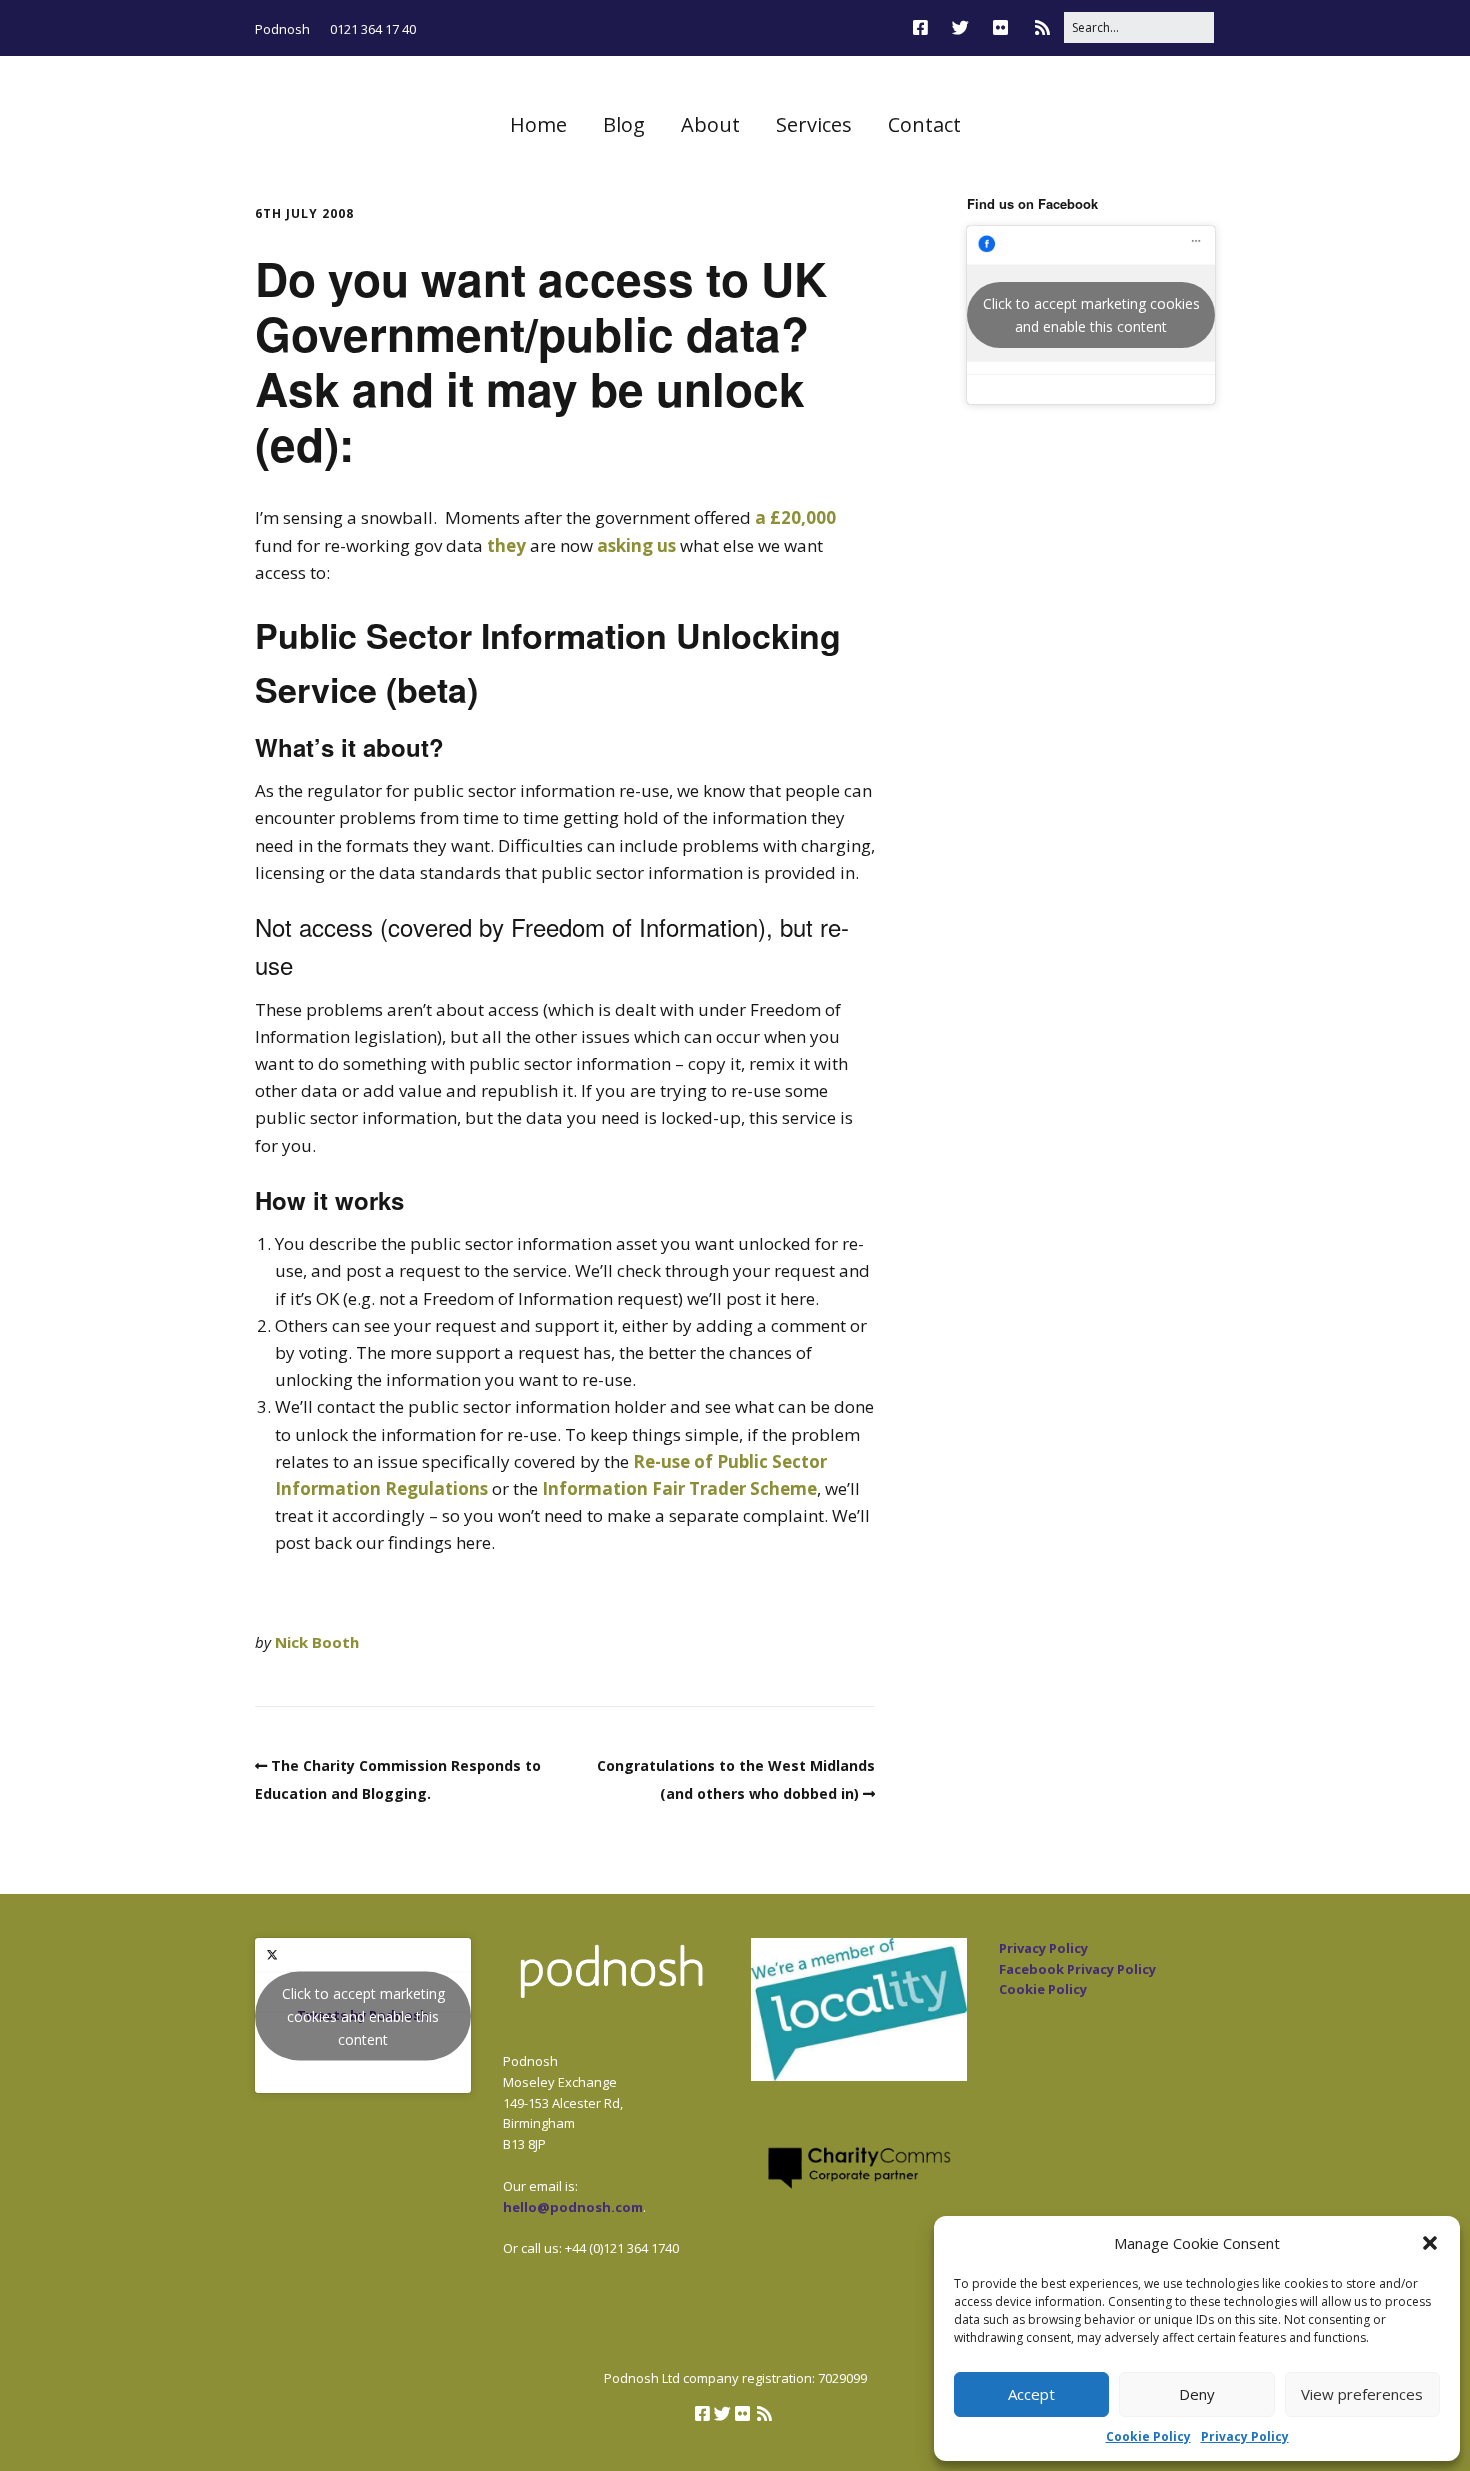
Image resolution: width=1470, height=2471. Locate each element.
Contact (924, 124)
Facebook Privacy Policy (1077, 1969)
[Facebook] (925, 27)
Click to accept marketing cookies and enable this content (1091, 315)
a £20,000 (795, 517)
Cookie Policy (1148, 2436)
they (506, 545)
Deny (1197, 2394)
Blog (624, 124)
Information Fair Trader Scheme (679, 1488)
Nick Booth (317, 1642)
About (710, 124)
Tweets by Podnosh (363, 2015)
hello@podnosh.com (573, 2207)
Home (538, 124)
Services (814, 124)
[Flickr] (1000, 27)
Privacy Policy (1245, 2436)
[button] (1430, 2243)
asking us (638, 545)
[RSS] (1042, 27)
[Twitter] (960, 27)
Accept (1031, 2394)
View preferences (1362, 2394)
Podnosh (282, 29)
